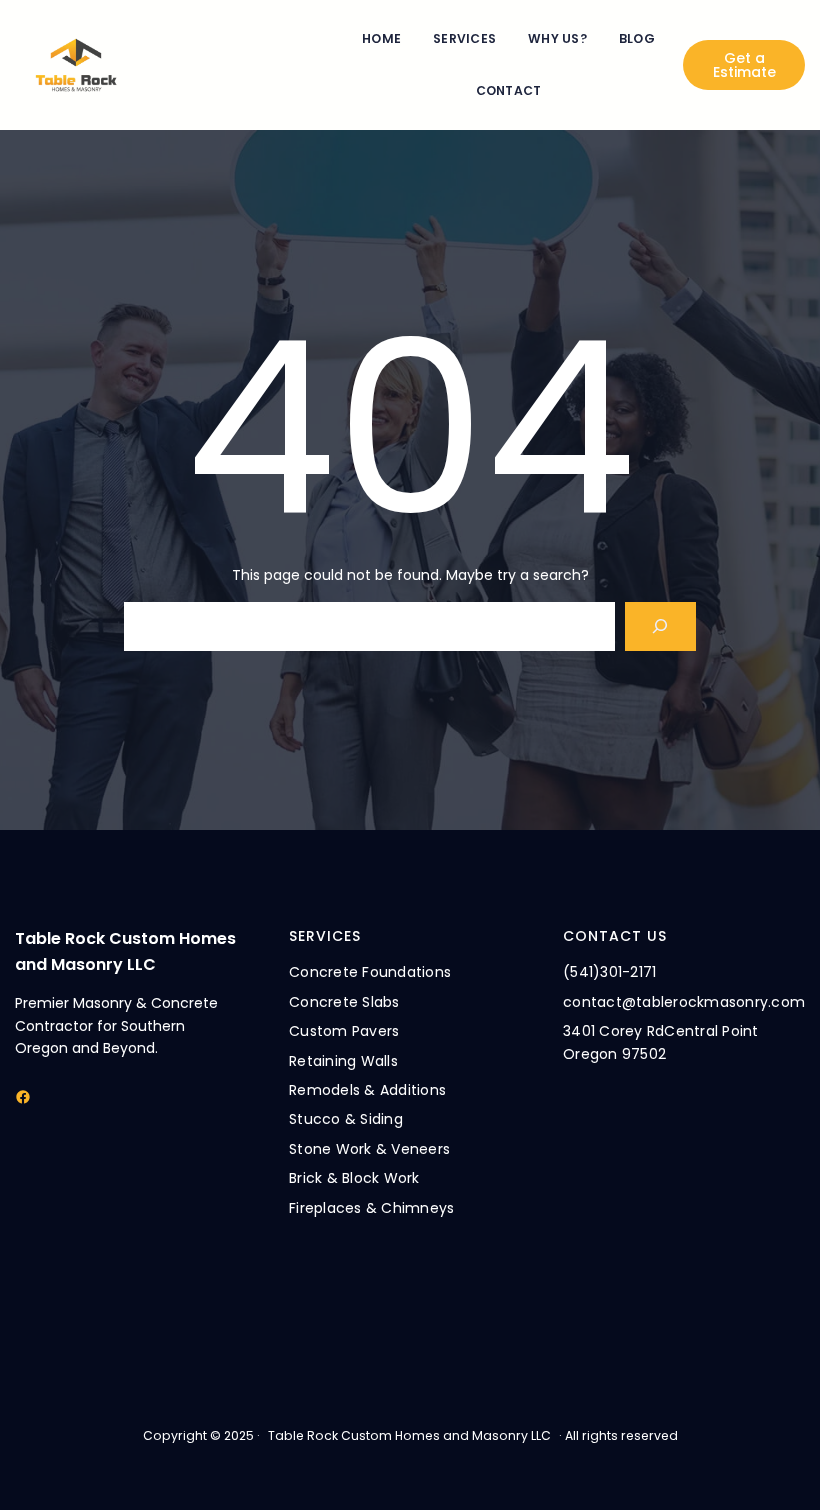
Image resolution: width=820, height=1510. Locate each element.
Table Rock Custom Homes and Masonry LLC (409, 1435)
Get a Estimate (744, 65)
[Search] (660, 626)
